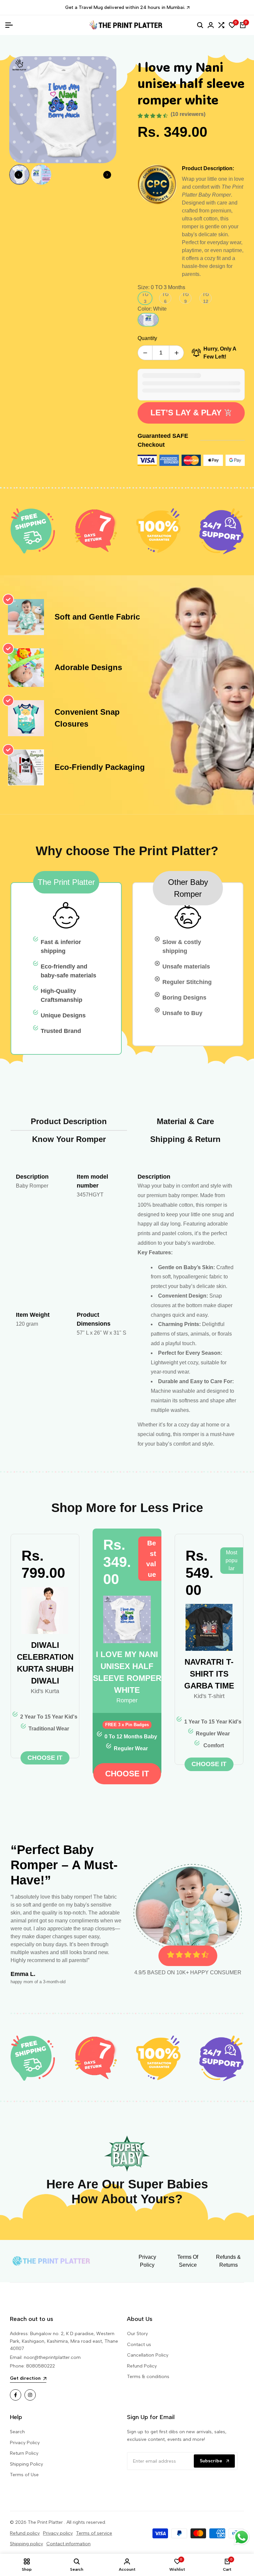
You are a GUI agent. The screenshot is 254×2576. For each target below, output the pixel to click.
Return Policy (24, 2453)
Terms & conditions (148, 2377)
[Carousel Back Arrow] (19, 175)
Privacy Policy (25, 2443)
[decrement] (145, 353)
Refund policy (25, 2533)
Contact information (68, 2544)
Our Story (137, 2334)
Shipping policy (26, 2544)
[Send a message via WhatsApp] (242, 2537)
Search (17, 2432)
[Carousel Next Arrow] (107, 175)
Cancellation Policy (148, 2355)
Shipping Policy (26, 2464)
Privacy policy (58, 2533)
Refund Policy (142, 2366)
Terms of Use (24, 2475)
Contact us (139, 2345)
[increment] (176, 353)
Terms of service (94, 2533)
